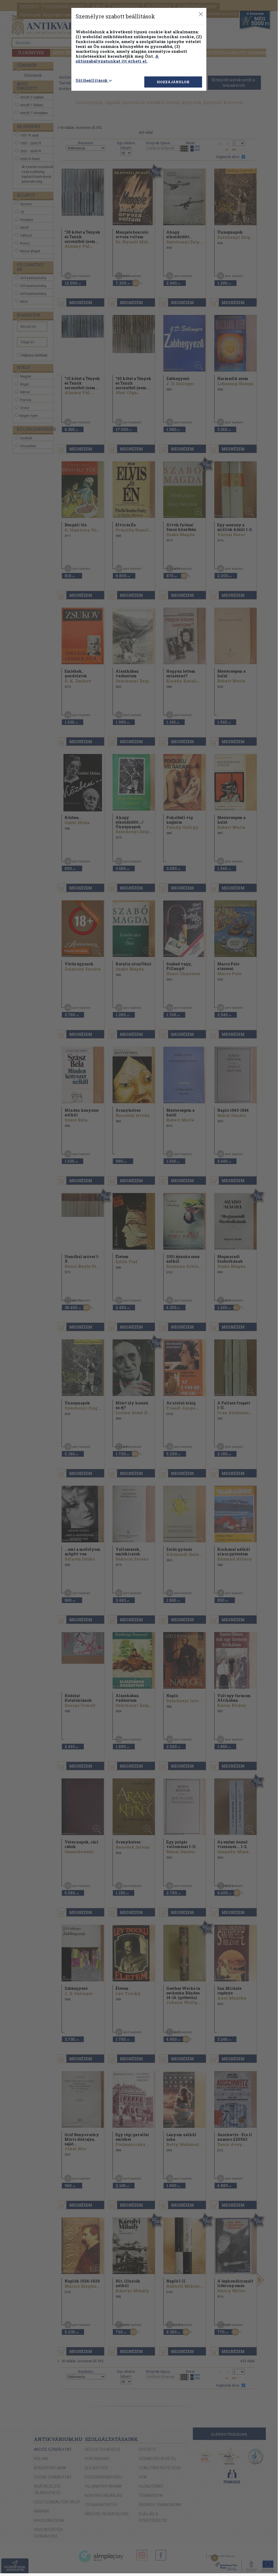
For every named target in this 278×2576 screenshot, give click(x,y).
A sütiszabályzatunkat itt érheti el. (117, 59)
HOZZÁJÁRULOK (173, 82)
